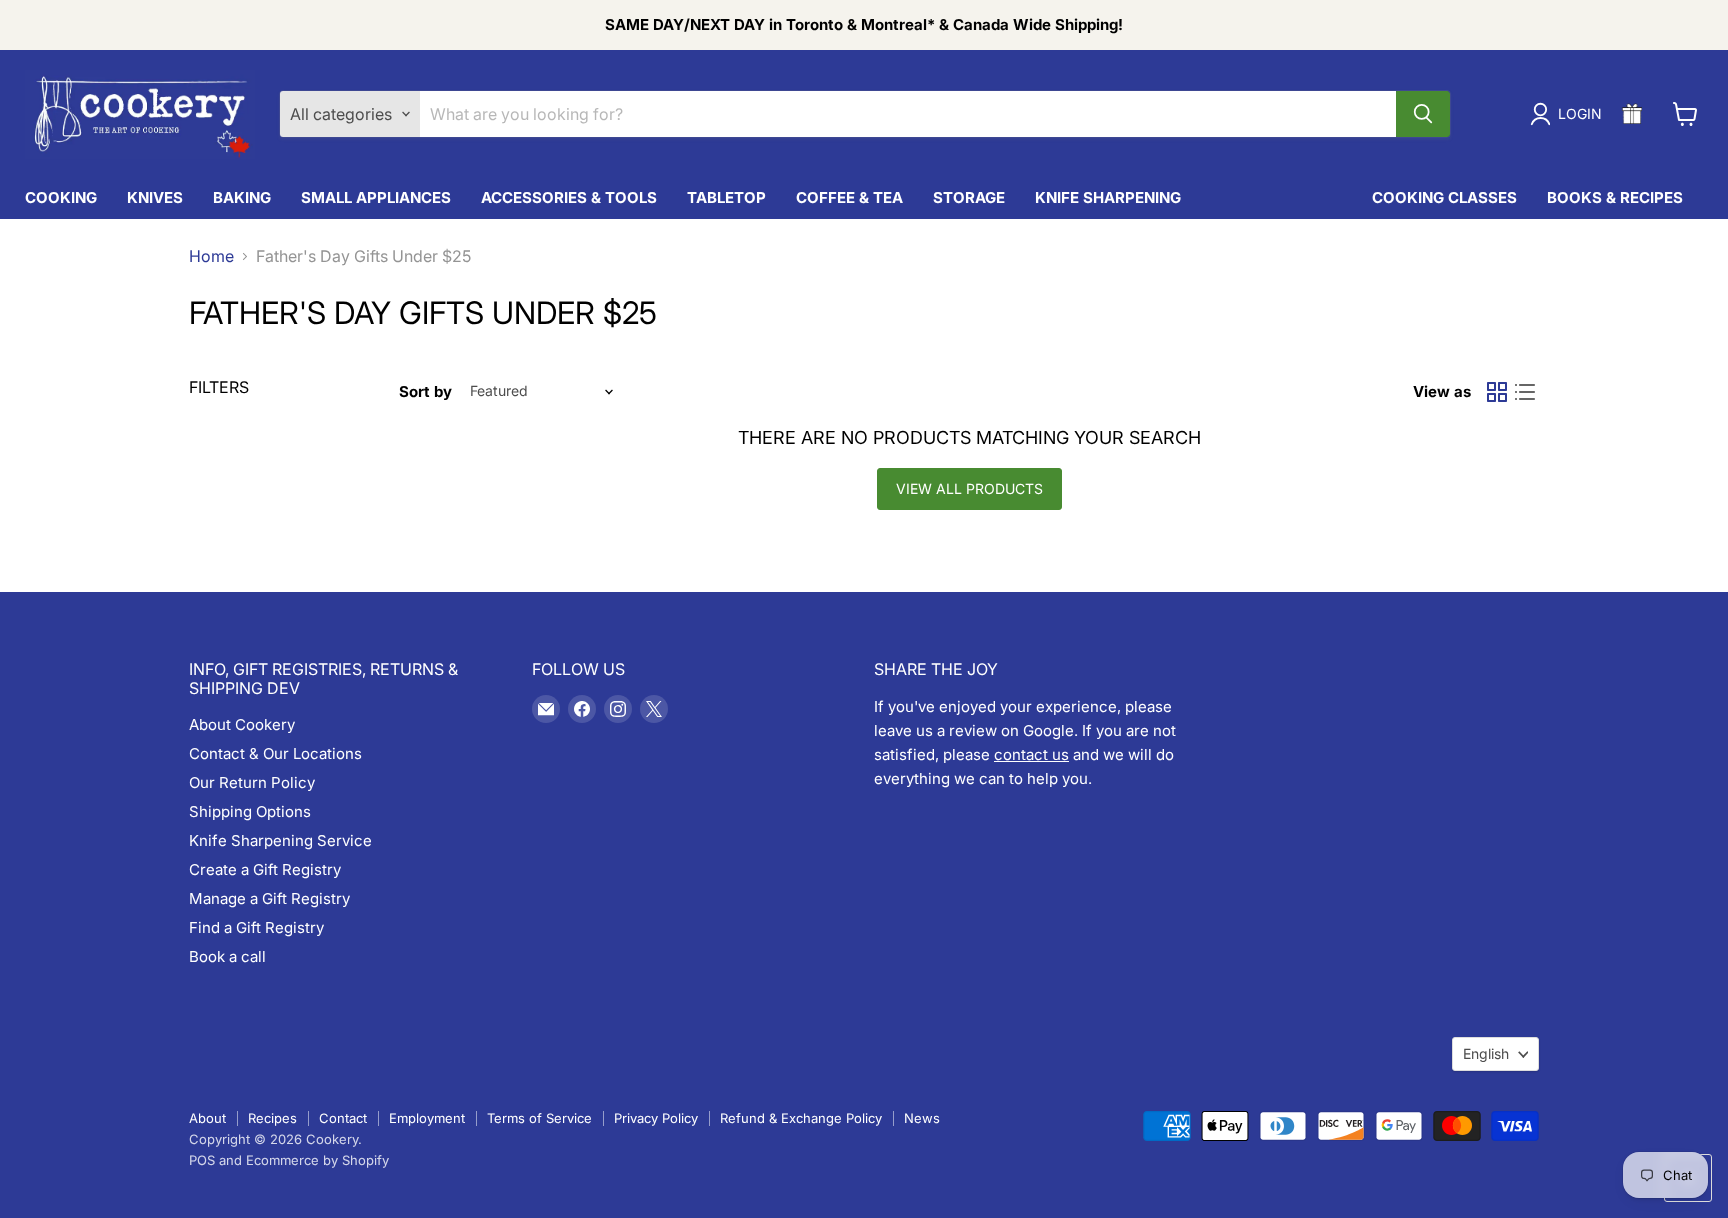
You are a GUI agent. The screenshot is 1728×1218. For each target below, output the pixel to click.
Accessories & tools (569, 197)
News (922, 1118)
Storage (969, 197)
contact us (1031, 754)
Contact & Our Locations (275, 753)
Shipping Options (250, 811)
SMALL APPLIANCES (376, 197)
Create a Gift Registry (265, 869)
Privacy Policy (656, 1118)
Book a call (227, 956)
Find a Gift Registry (256, 927)
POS (202, 1160)
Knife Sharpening (1108, 197)
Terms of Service (539, 1118)
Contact (343, 1118)
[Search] (1423, 114)
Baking (242, 197)
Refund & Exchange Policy (801, 1118)
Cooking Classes (1444, 197)
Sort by (425, 391)
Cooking (61, 197)
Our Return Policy (252, 782)
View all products (969, 488)
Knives (155, 197)
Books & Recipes (1615, 197)
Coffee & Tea (849, 197)
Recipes (272, 1118)
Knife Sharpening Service (280, 840)
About (207, 1118)
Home (211, 256)
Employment (427, 1118)
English (1486, 1053)
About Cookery (242, 724)
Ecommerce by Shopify (317, 1160)
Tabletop (726, 197)
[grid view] (1497, 392)
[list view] (1525, 392)
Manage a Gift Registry (269, 898)
